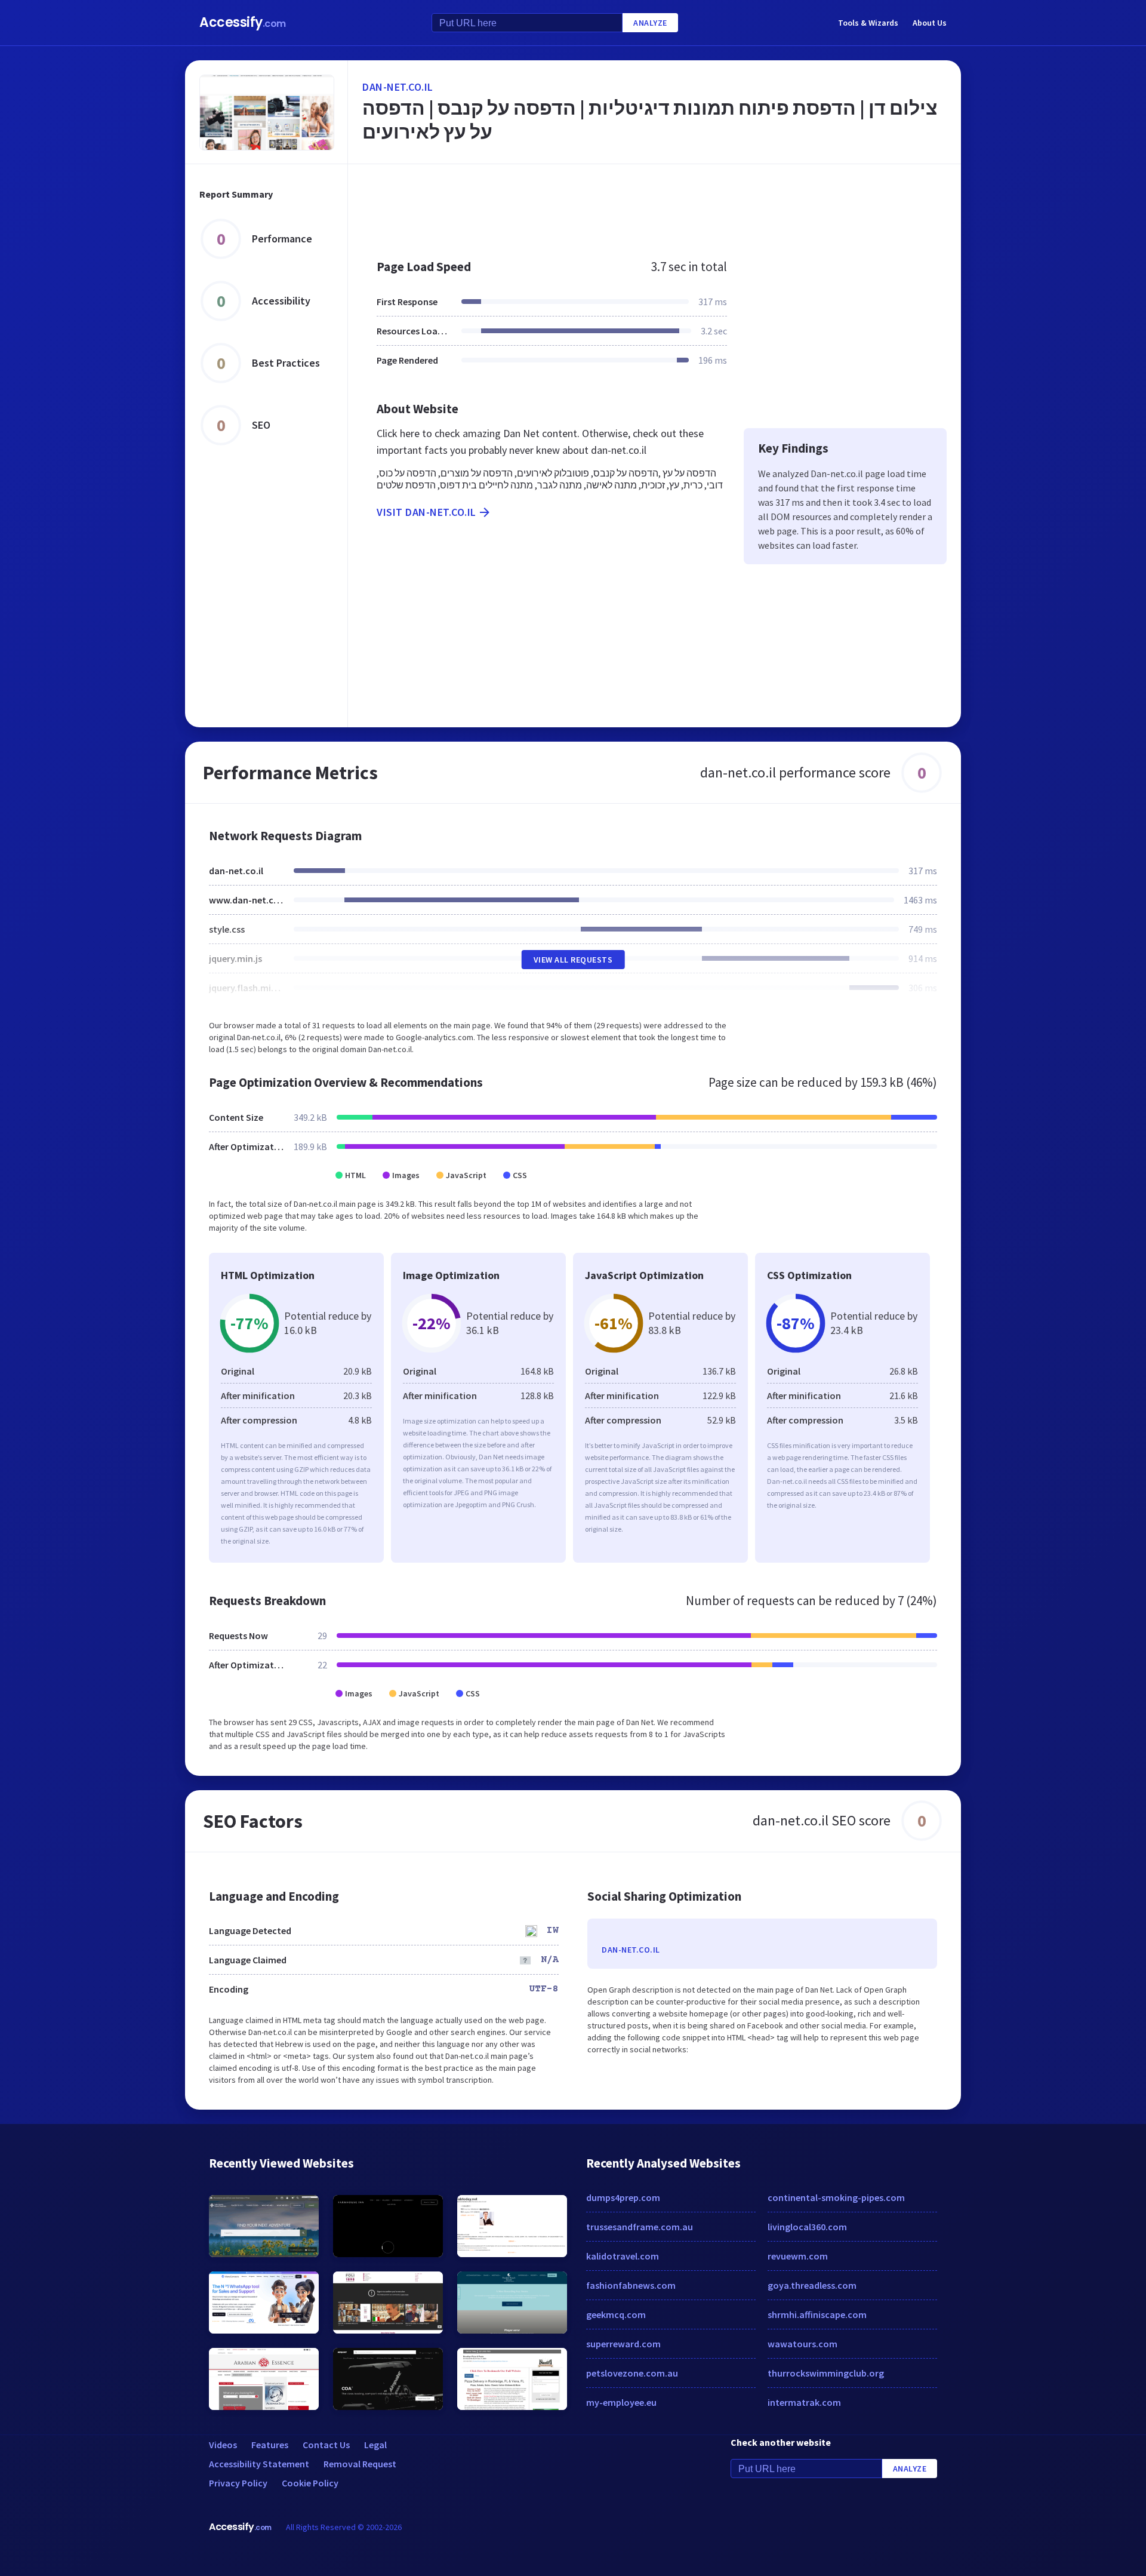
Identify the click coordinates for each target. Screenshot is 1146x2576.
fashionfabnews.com (631, 2285)
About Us (930, 23)
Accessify (243, 22)
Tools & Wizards (868, 23)
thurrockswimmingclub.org (826, 2373)
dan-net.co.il (398, 87)
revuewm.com (798, 2256)
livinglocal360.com (807, 2227)
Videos (223, 2445)
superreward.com (623, 2344)
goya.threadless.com (812, 2285)
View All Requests (573, 960)
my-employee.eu (621, 2402)
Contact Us (326, 2445)
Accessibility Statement (259, 2464)
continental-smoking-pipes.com (836, 2197)
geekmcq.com (616, 2314)
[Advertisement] (654, 205)
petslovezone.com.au (632, 2373)
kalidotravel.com (623, 2256)
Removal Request (360, 2464)
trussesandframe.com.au (640, 2227)
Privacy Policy (238, 2483)
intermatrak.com (804, 2402)
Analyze (650, 23)
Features (270, 2445)
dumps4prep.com (623, 2197)
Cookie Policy (310, 2483)
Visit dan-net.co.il (426, 512)
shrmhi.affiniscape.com (817, 2314)
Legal (375, 2445)
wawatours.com (802, 2344)
